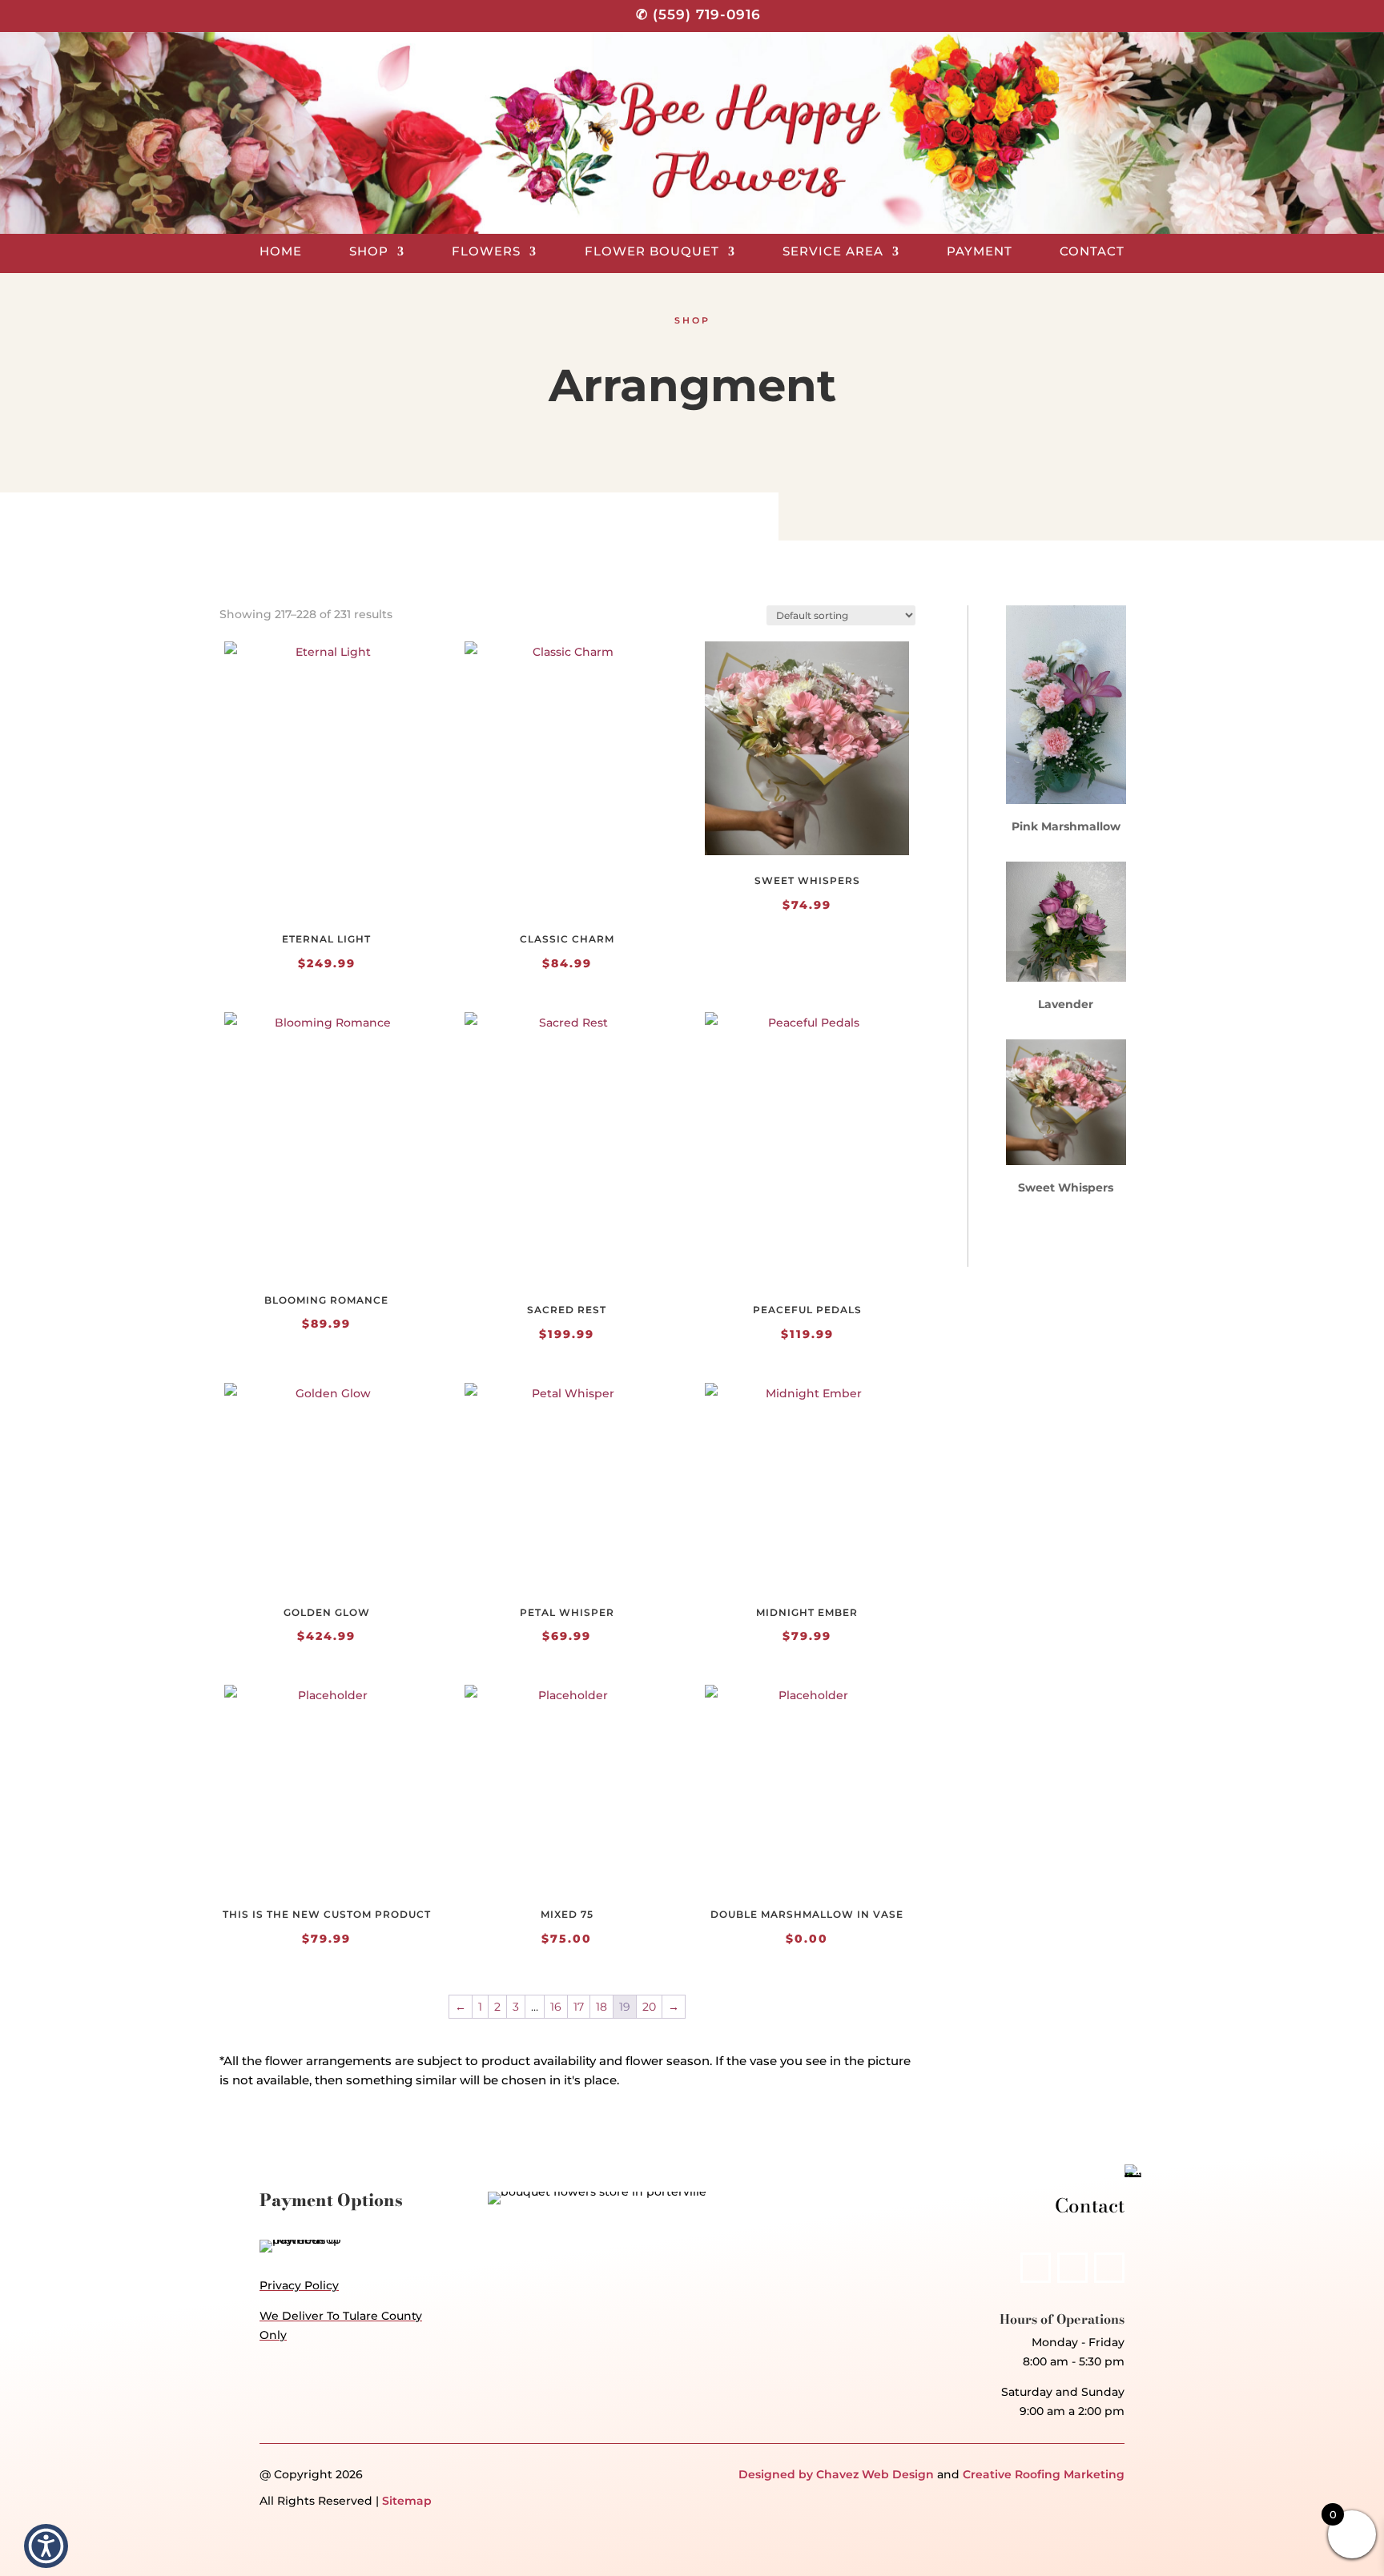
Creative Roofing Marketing (1044, 2474)
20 (649, 2007)
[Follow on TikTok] (1109, 2268)
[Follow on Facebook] (1036, 2268)
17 (579, 2007)
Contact (1092, 252)
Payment (980, 252)
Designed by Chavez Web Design (836, 2474)
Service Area (833, 252)
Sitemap (407, 2501)
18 (601, 2007)
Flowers (486, 252)
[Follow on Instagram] (1072, 2268)
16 (556, 2007)
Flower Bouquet (652, 252)
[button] (46, 2546)
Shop (369, 252)
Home (281, 252)
